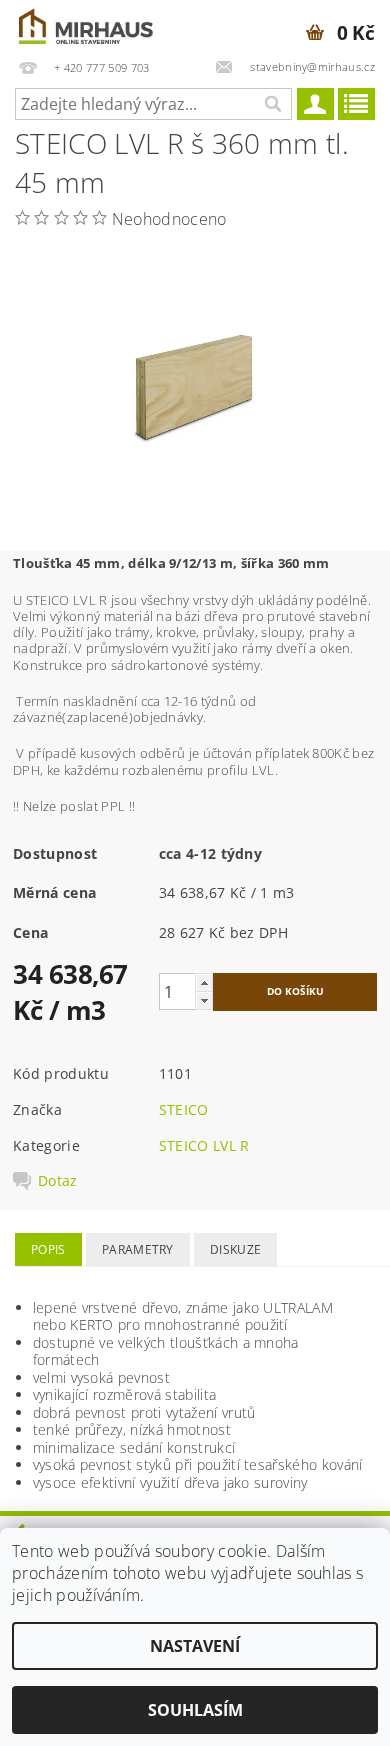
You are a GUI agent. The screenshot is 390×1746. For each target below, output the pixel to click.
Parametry (138, 1249)
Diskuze (235, 1249)
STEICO (184, 1109)
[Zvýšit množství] (204, 982)
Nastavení (195, 1646)
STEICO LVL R (204, 1145)
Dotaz (58, 1181)
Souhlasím (195, 1710)
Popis (48, 1249)
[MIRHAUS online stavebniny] (87, 26)
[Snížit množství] (204, 1000)
